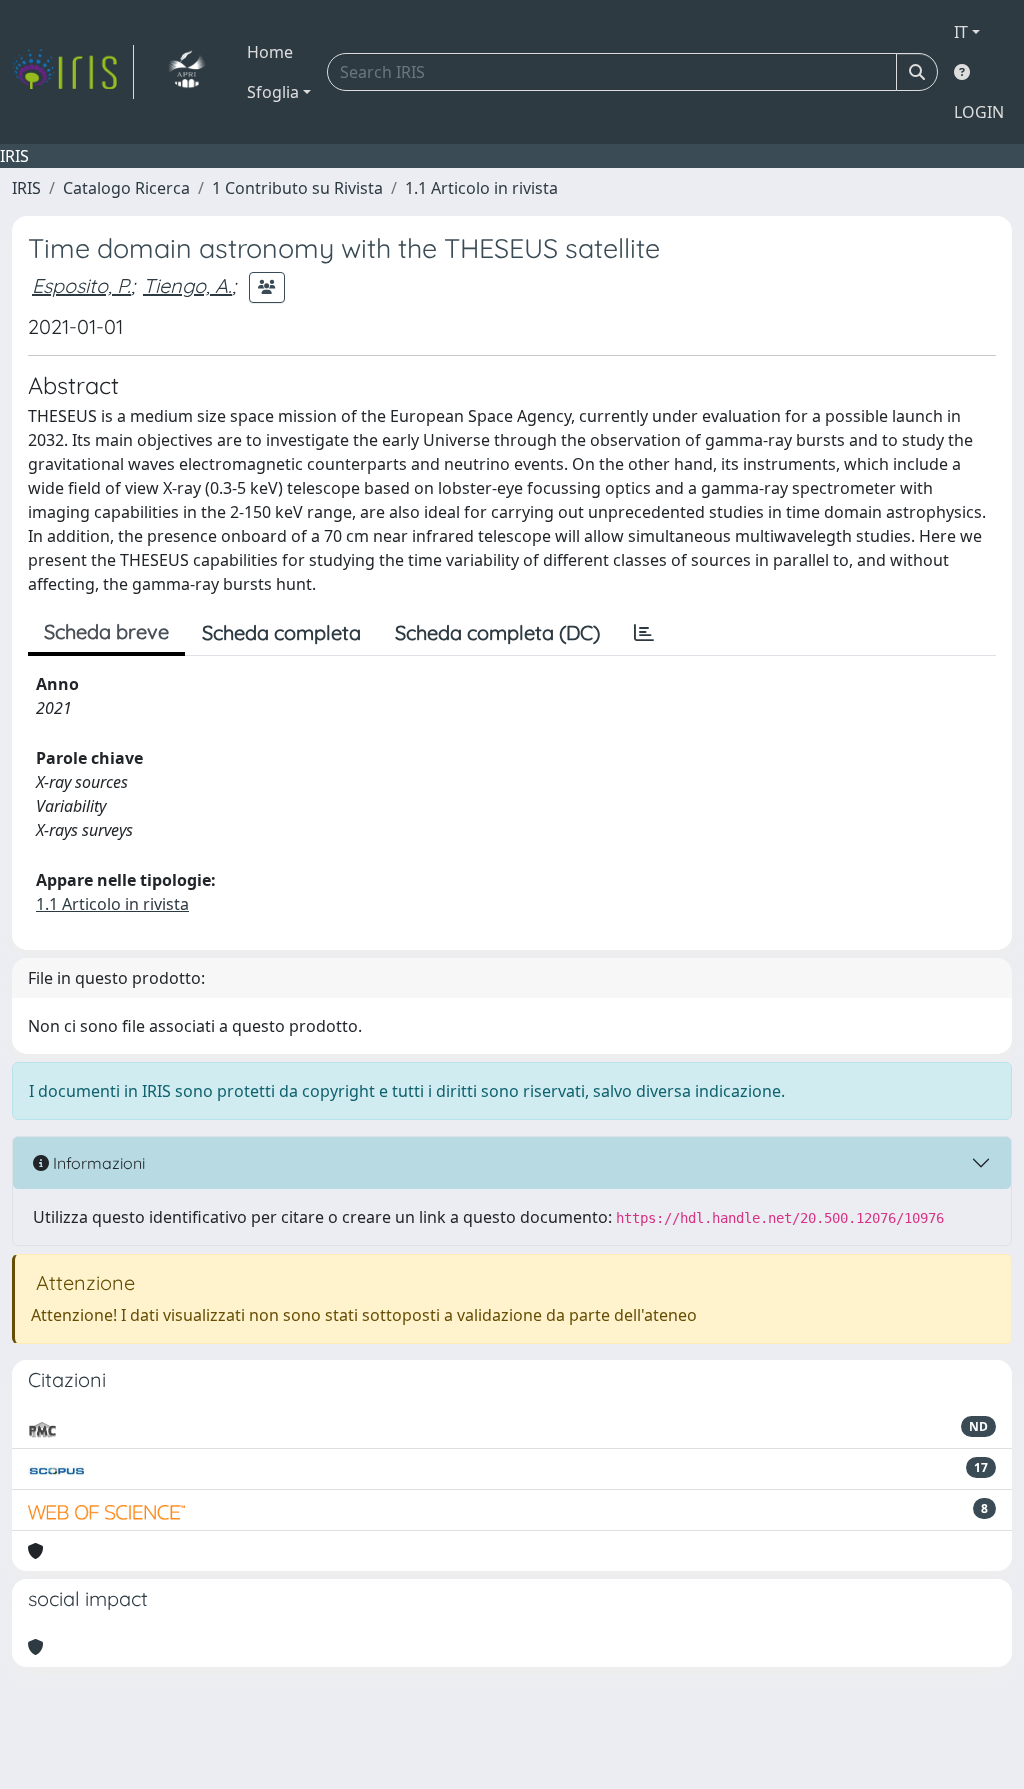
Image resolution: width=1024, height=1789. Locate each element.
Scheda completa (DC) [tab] (497, 632)
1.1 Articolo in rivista (481, 188)
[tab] (644, 633)
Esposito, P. (81, 285)
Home (270, 52)
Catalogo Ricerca (126, 188)
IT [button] (961, 32)
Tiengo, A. (187, 285)
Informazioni (97, 1163)
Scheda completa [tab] (281, 632)
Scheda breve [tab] (106, 631)
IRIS (26, 188)
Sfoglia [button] (273, 92)
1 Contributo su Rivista (297, 188)
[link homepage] (73, 72)
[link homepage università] (186, 72)
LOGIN (979, 112)
